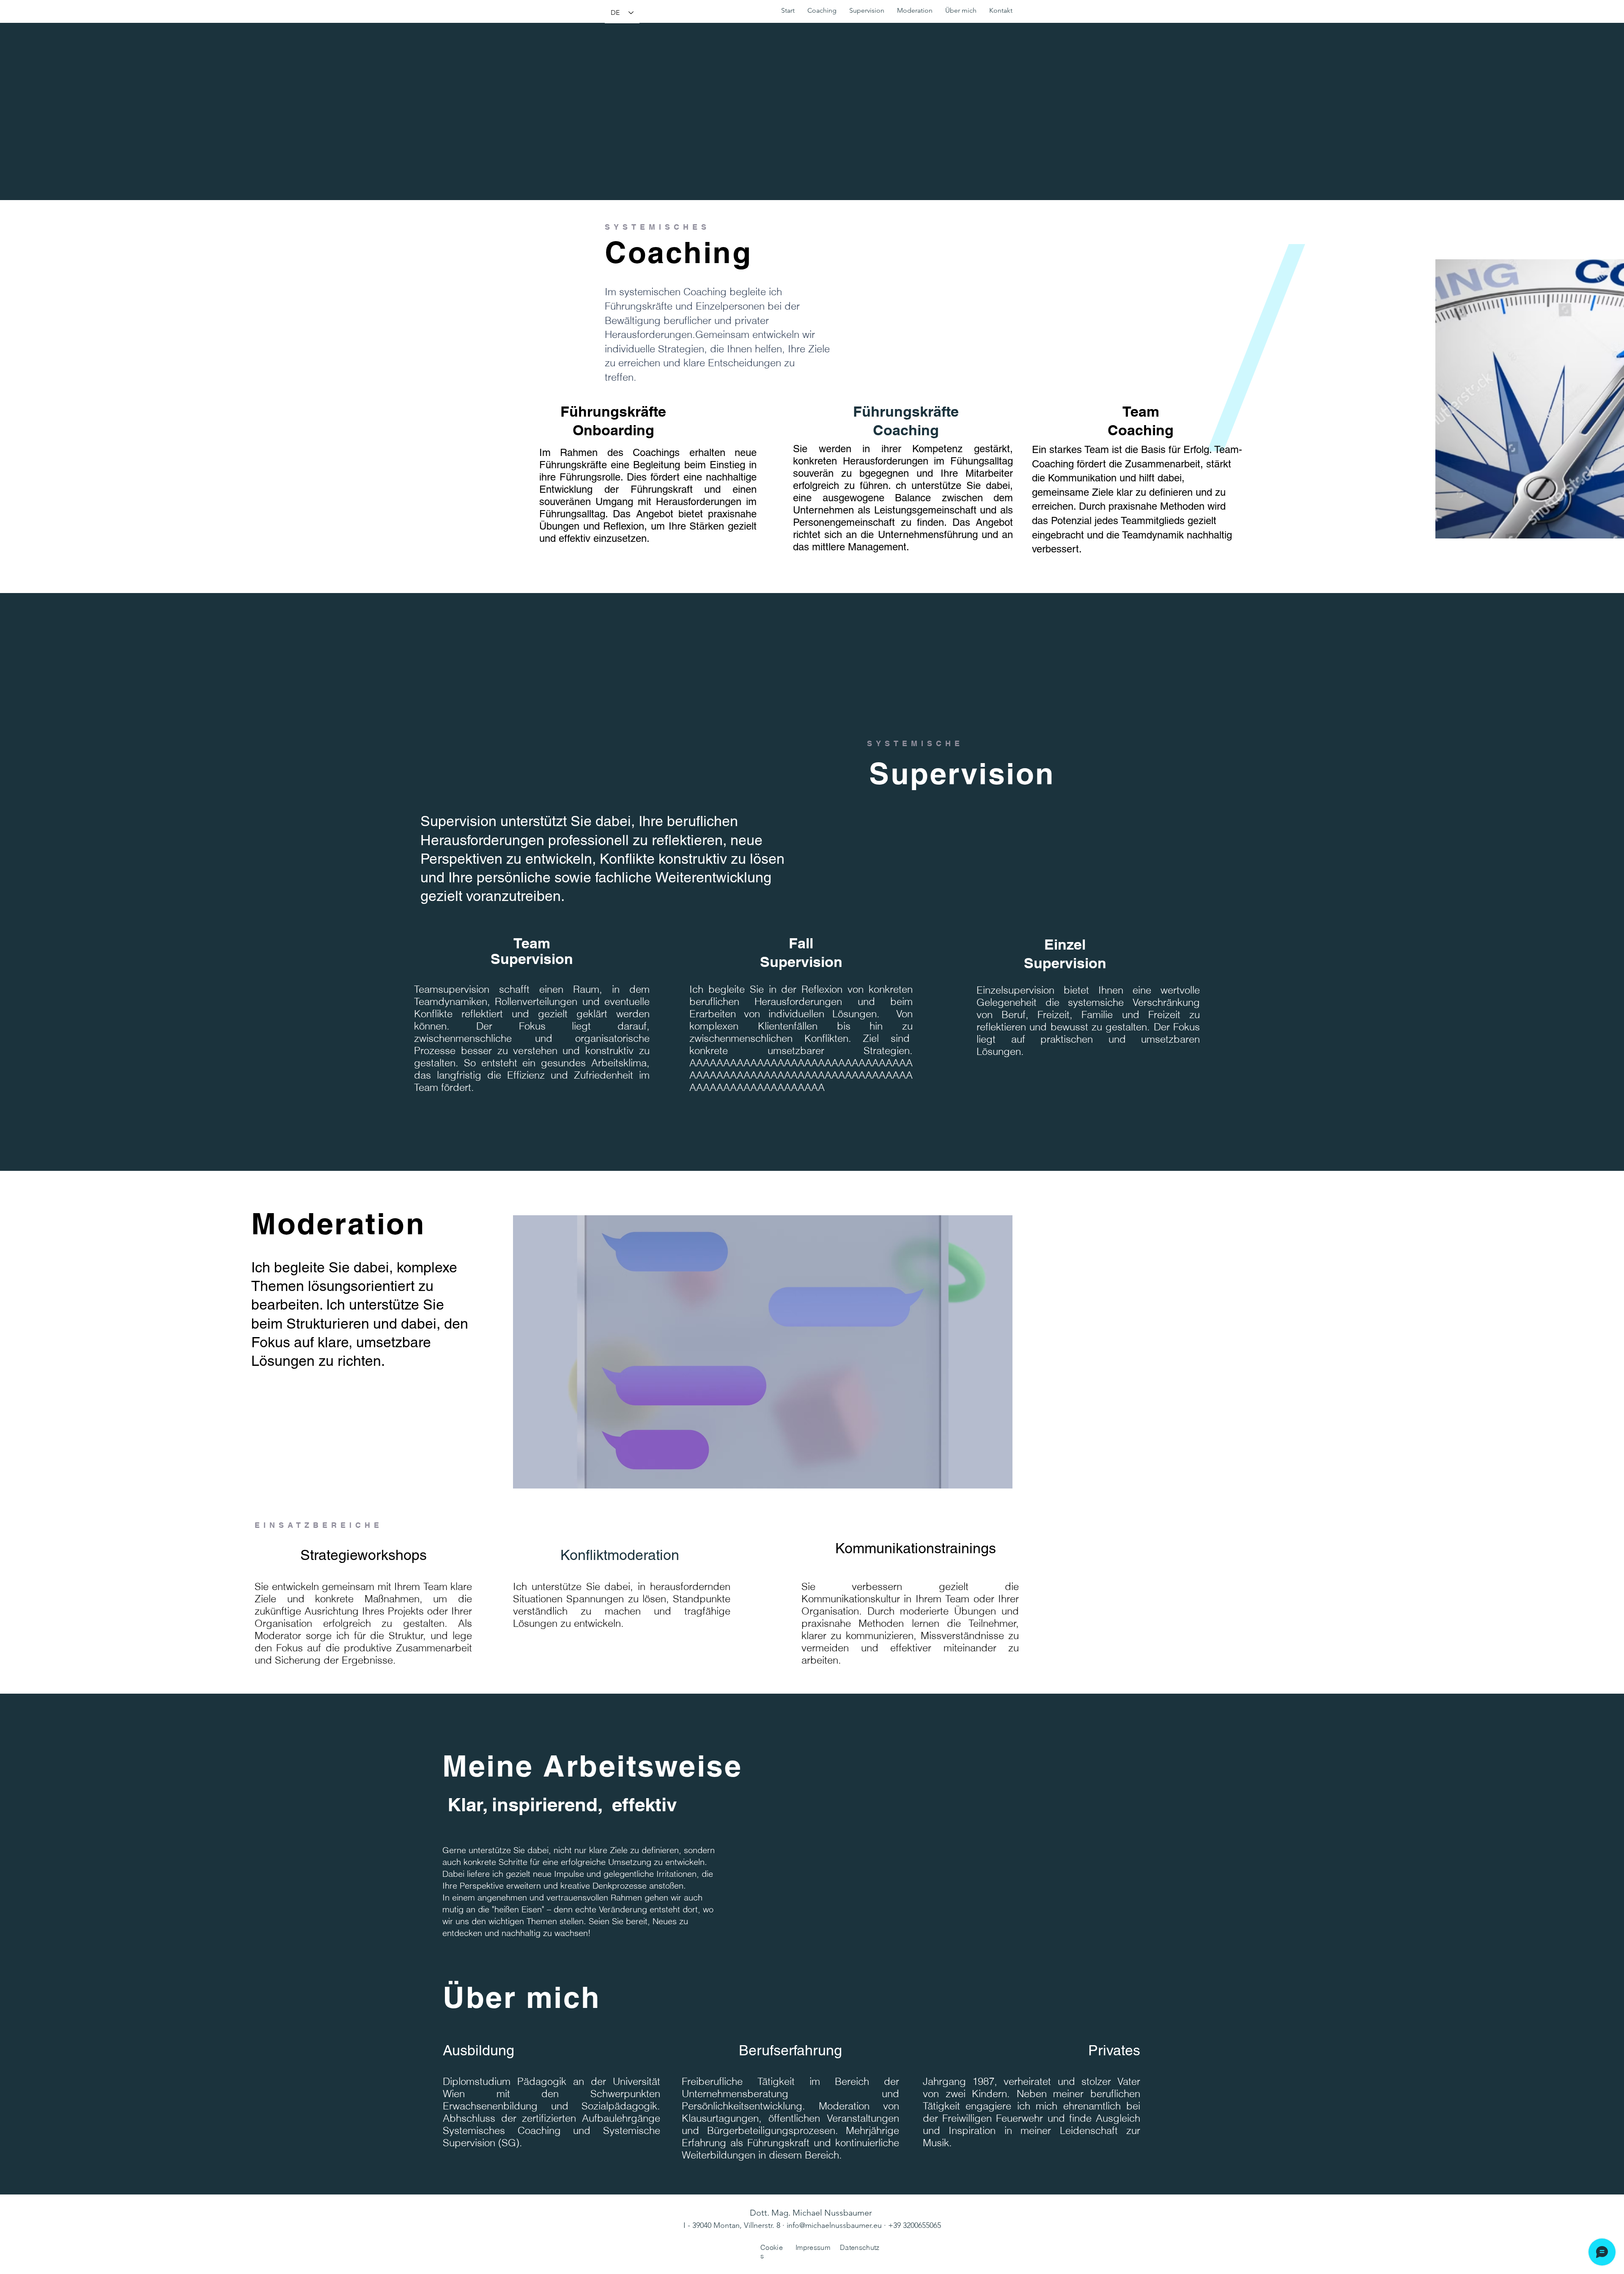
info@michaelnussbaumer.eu (834, 2225)
